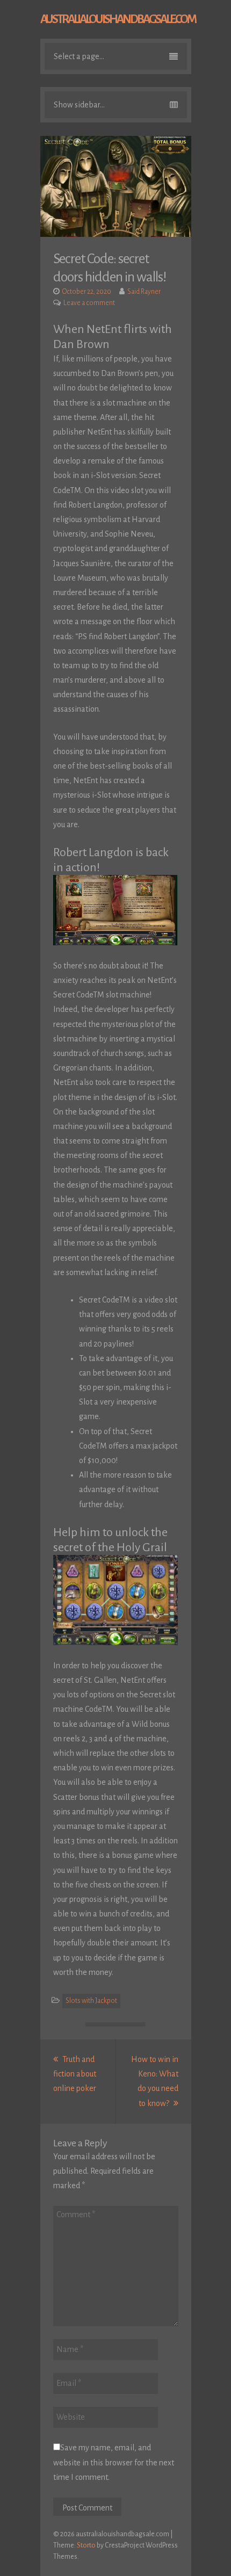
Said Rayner (144, 292)
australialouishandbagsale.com (118, 19)
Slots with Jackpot (91, 2001)
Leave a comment (89, 303)
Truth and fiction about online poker (75, 2074)
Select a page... (79, 56)
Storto (86, 2545)
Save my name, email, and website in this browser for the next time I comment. (114, 2462)
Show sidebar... (79, 105)
